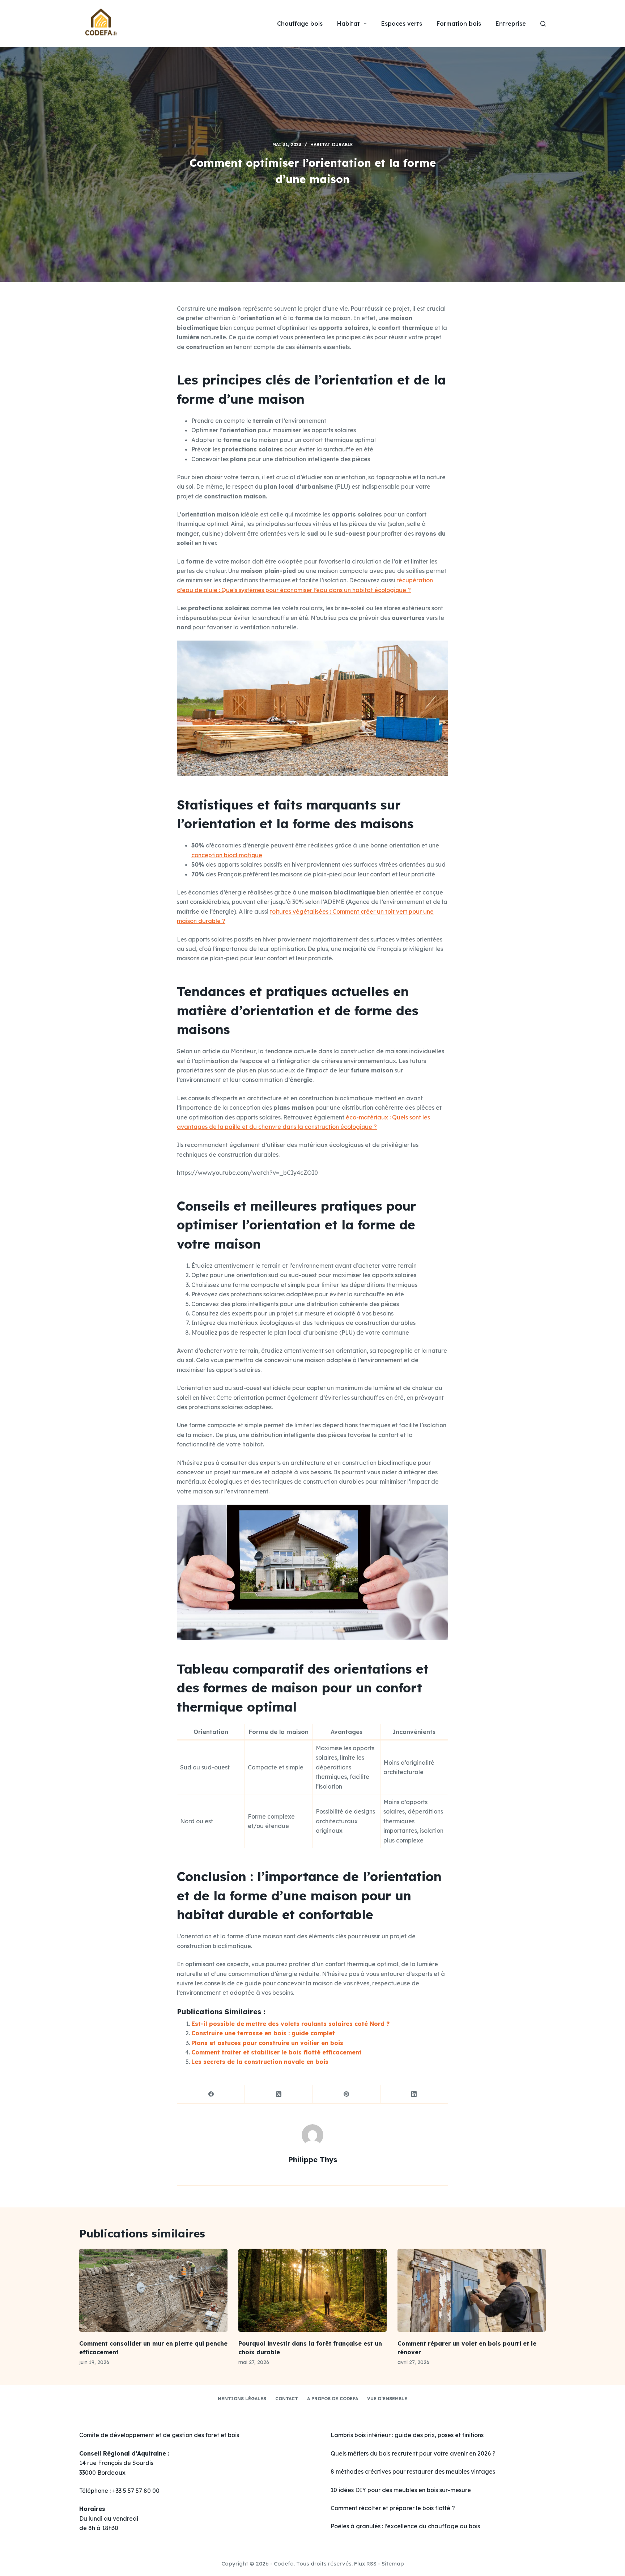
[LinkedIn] (414, 2094)
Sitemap (393, 2564)
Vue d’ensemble (387, 2399)
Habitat (348, 24)
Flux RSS (365, 2564)
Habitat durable (331, 144)
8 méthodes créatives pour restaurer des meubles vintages (413, 2471)
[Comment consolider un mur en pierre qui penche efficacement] (153, 2290)
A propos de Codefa (333, 2399)
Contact (287, 2399)
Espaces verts (402, 24)
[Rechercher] (543, 24)
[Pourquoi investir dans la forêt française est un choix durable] (312, 2290)
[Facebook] (211, 2094)
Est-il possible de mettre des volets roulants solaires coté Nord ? (290, 2024)
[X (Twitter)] (279, 2094)
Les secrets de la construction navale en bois (260, 2062)
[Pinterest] (347, 2094)
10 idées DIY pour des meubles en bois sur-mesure (401, 2490)
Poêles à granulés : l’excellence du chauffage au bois (405, 2526)
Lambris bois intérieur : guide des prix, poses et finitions (407, 2435)
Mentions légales (242, 2399)
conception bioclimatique (227, 855)
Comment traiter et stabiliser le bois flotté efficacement (277, 2052)
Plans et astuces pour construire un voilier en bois (267, 2043)
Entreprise (511, 24)
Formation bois (459, 24)
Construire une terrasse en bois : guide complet (263, 2033)
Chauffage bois (300, 24)
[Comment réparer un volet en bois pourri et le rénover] (472, 2290)
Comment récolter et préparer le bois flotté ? (393, 2508)
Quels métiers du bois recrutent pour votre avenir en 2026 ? (413, 2453)
